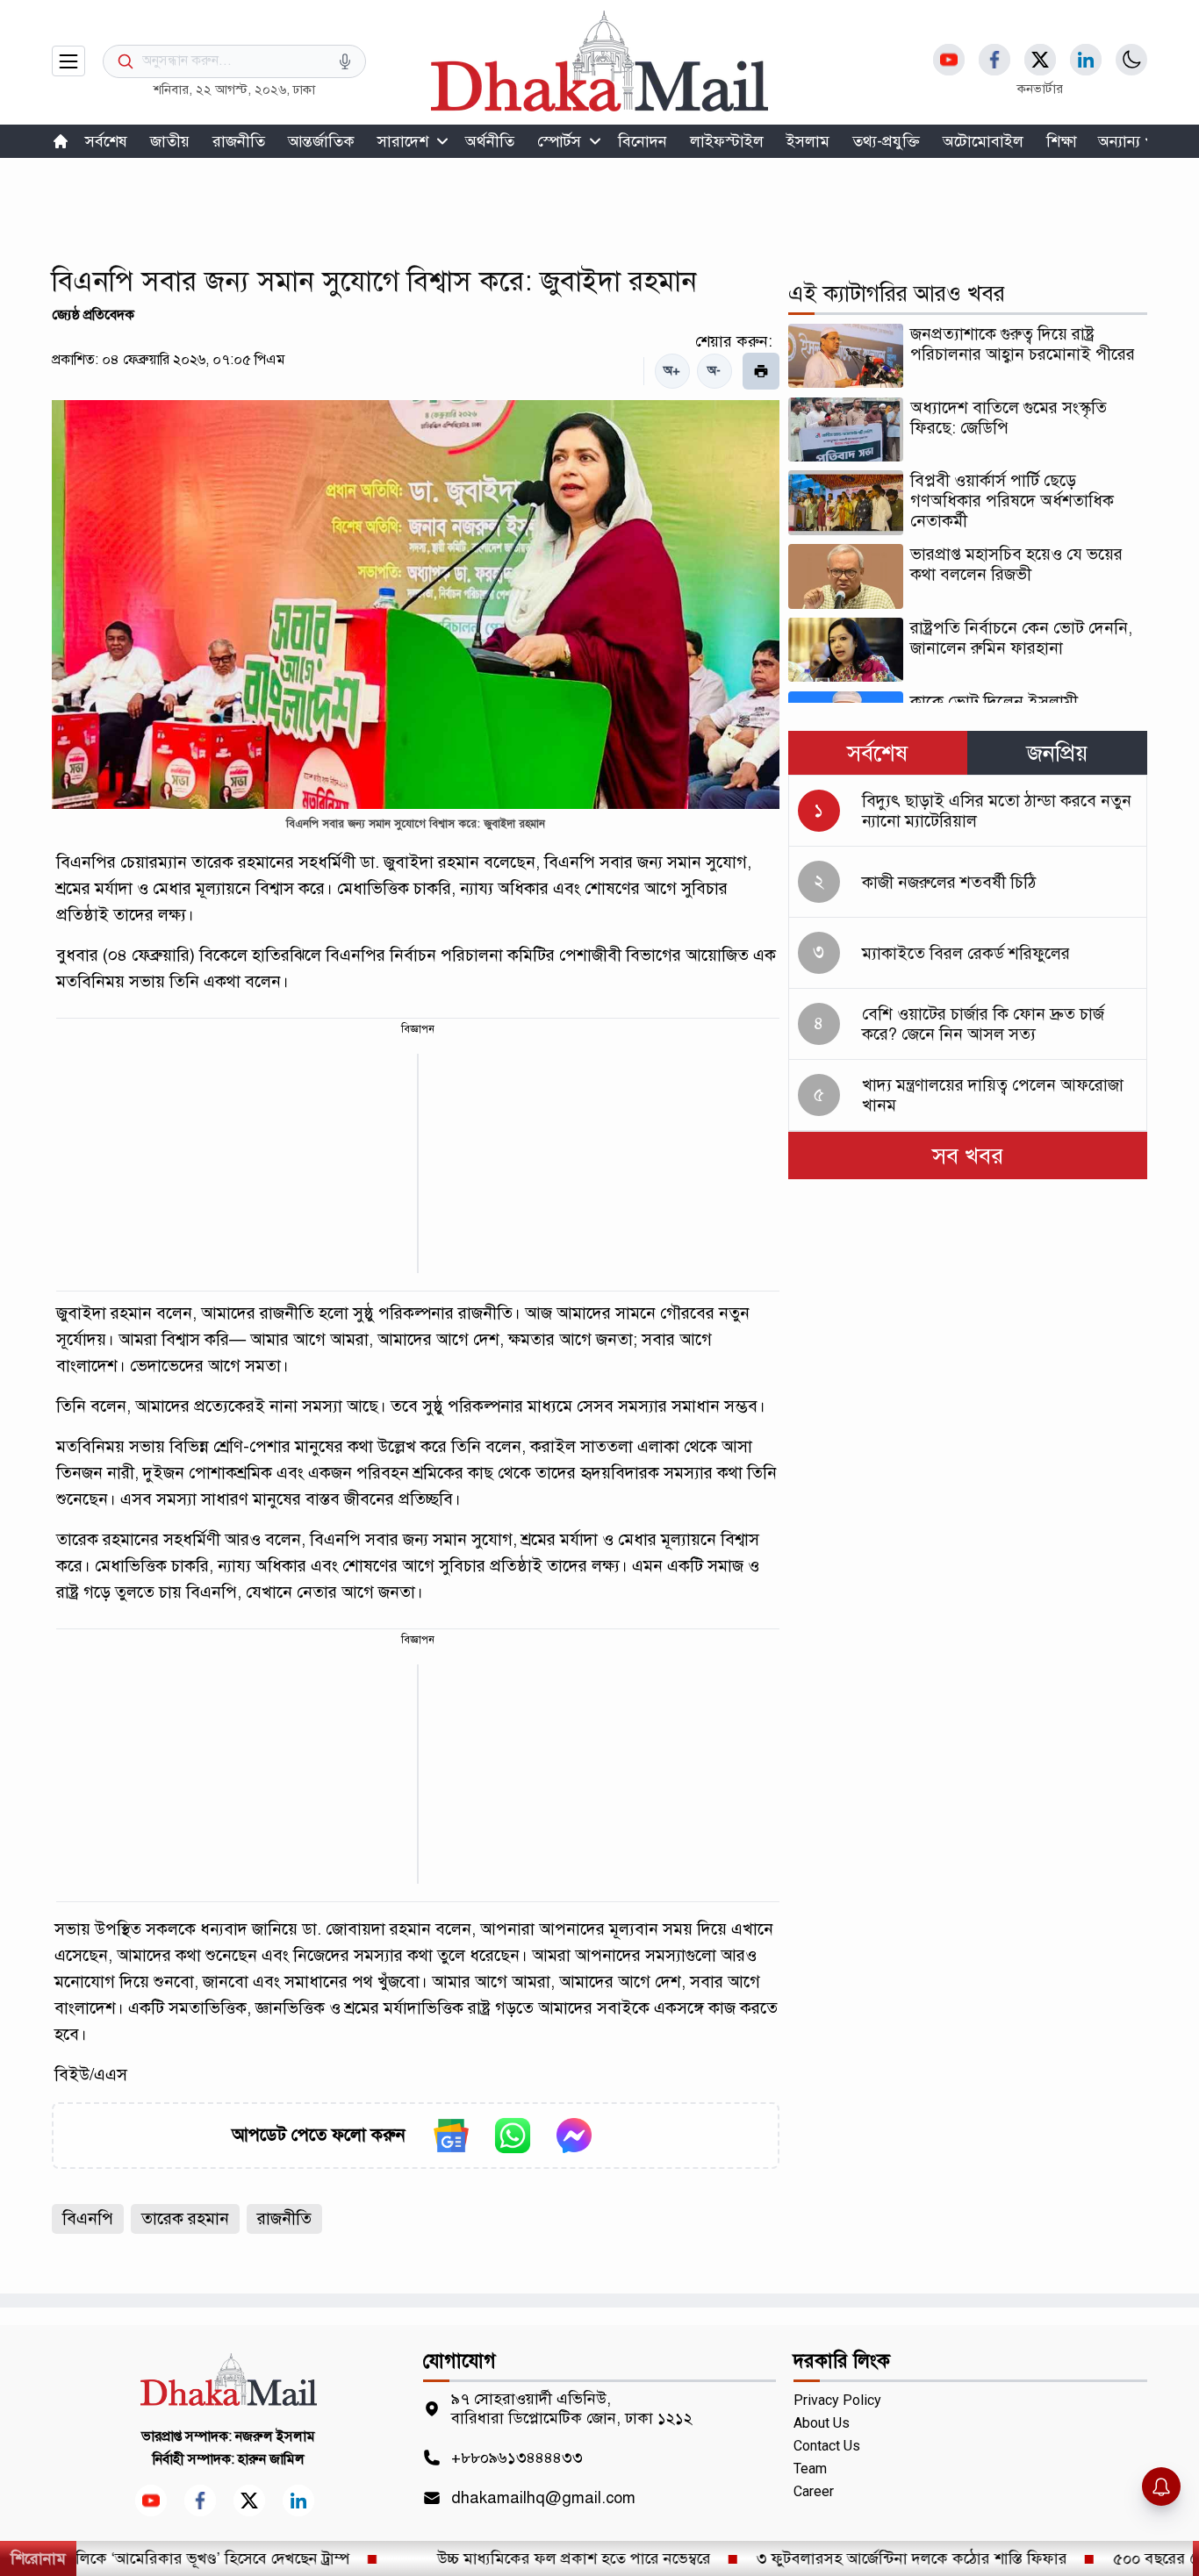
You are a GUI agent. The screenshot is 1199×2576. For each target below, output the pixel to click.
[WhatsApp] (513, 2136)
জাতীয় (170, 141)
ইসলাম (808, 141)
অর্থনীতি (490, 141)
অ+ (672, 371)
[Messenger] (574, 2136)
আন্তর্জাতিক (321, 141)
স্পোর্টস (559, 141)
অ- (714, 371)
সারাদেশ (403, 141)
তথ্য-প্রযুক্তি (886, 141)
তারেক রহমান (185, 2218)
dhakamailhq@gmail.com (543, 2498)
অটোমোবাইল (983, 141)
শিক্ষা (1062, 141)
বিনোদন (643, 141)
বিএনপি (88, 2218)
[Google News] (451, 2136)
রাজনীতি (239, 141)
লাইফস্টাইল (727, 141)
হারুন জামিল (271, 2459)
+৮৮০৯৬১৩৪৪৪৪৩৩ (517, 2458)
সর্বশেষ (106, 141)
